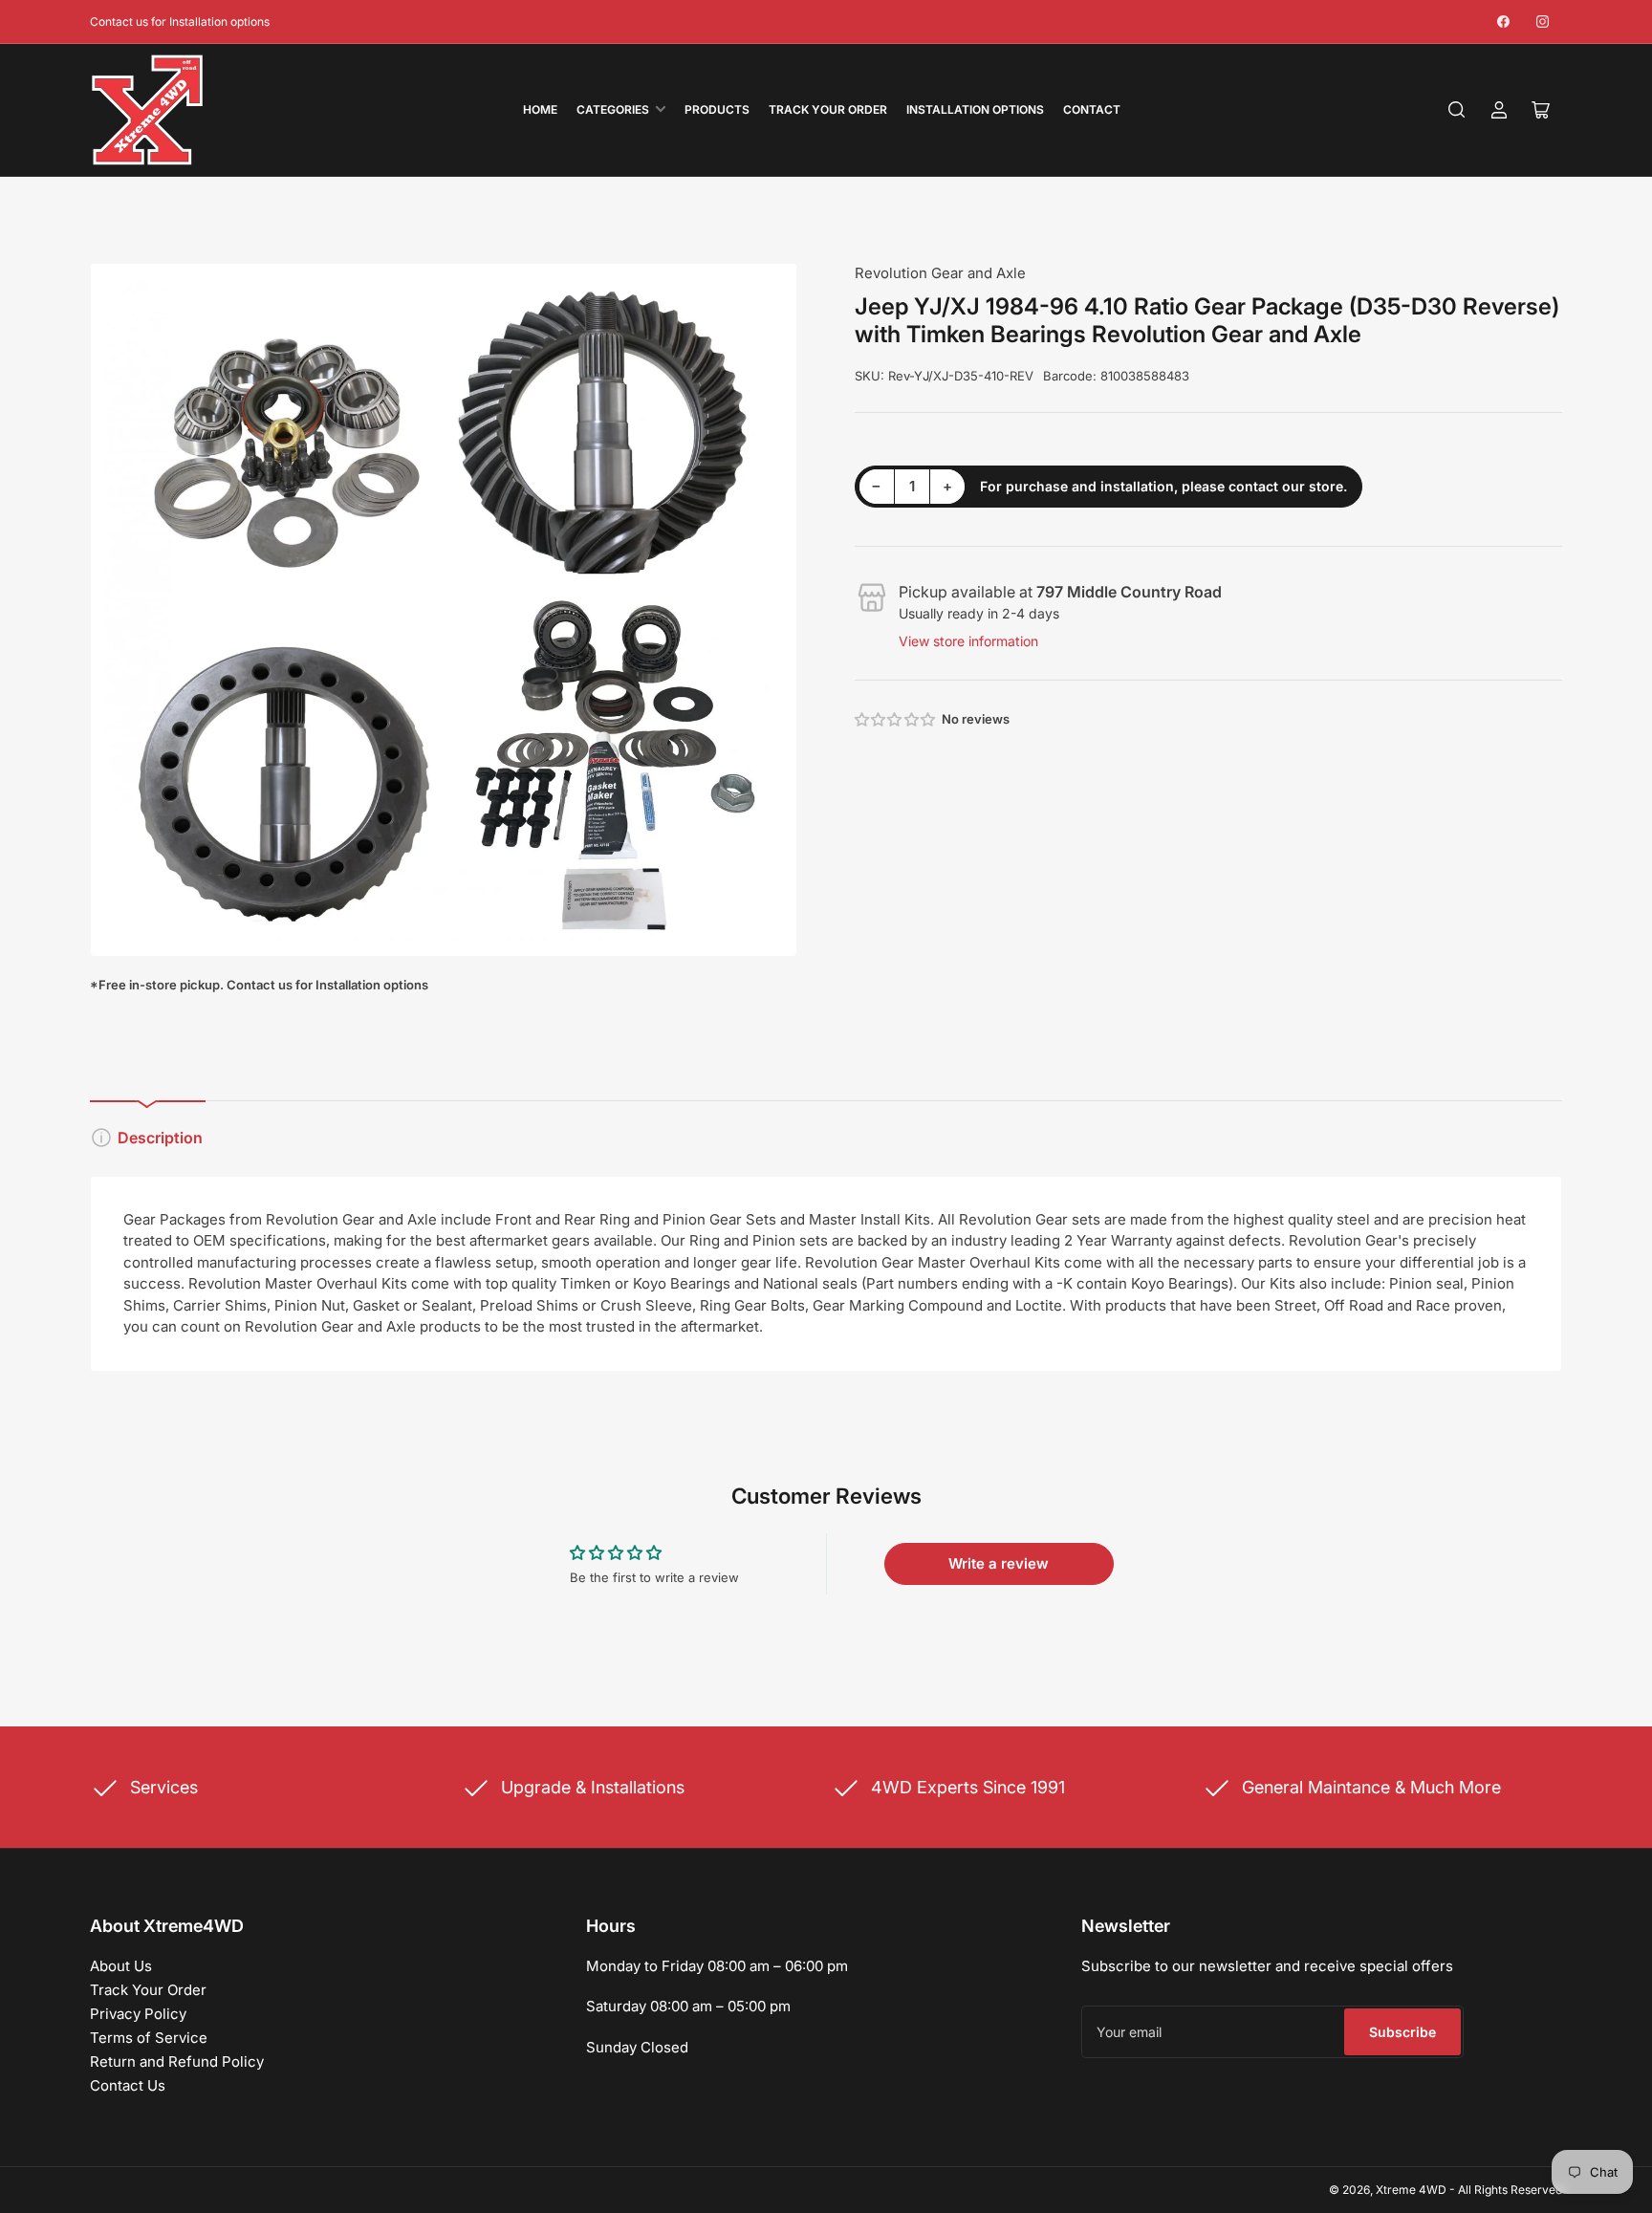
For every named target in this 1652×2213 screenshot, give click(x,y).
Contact (1092, 109)
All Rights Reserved (1510, 2190)
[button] (896, 719)
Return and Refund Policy (177, 2061)
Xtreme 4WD (1411, 2190)
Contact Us (128, 2085)
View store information (968, 641)
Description (160, 1138)
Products (717, 109)
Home (540, 109)
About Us (121, 1966)
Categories (613, 109)
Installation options (975, 109)
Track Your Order (828, 109)
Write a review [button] (999, 1563)
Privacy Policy (138, 2014)
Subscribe (1402, 2032)
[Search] (1457, 110)
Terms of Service (149, 2038)
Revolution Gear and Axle (940, 273)
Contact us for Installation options (180, 22)
